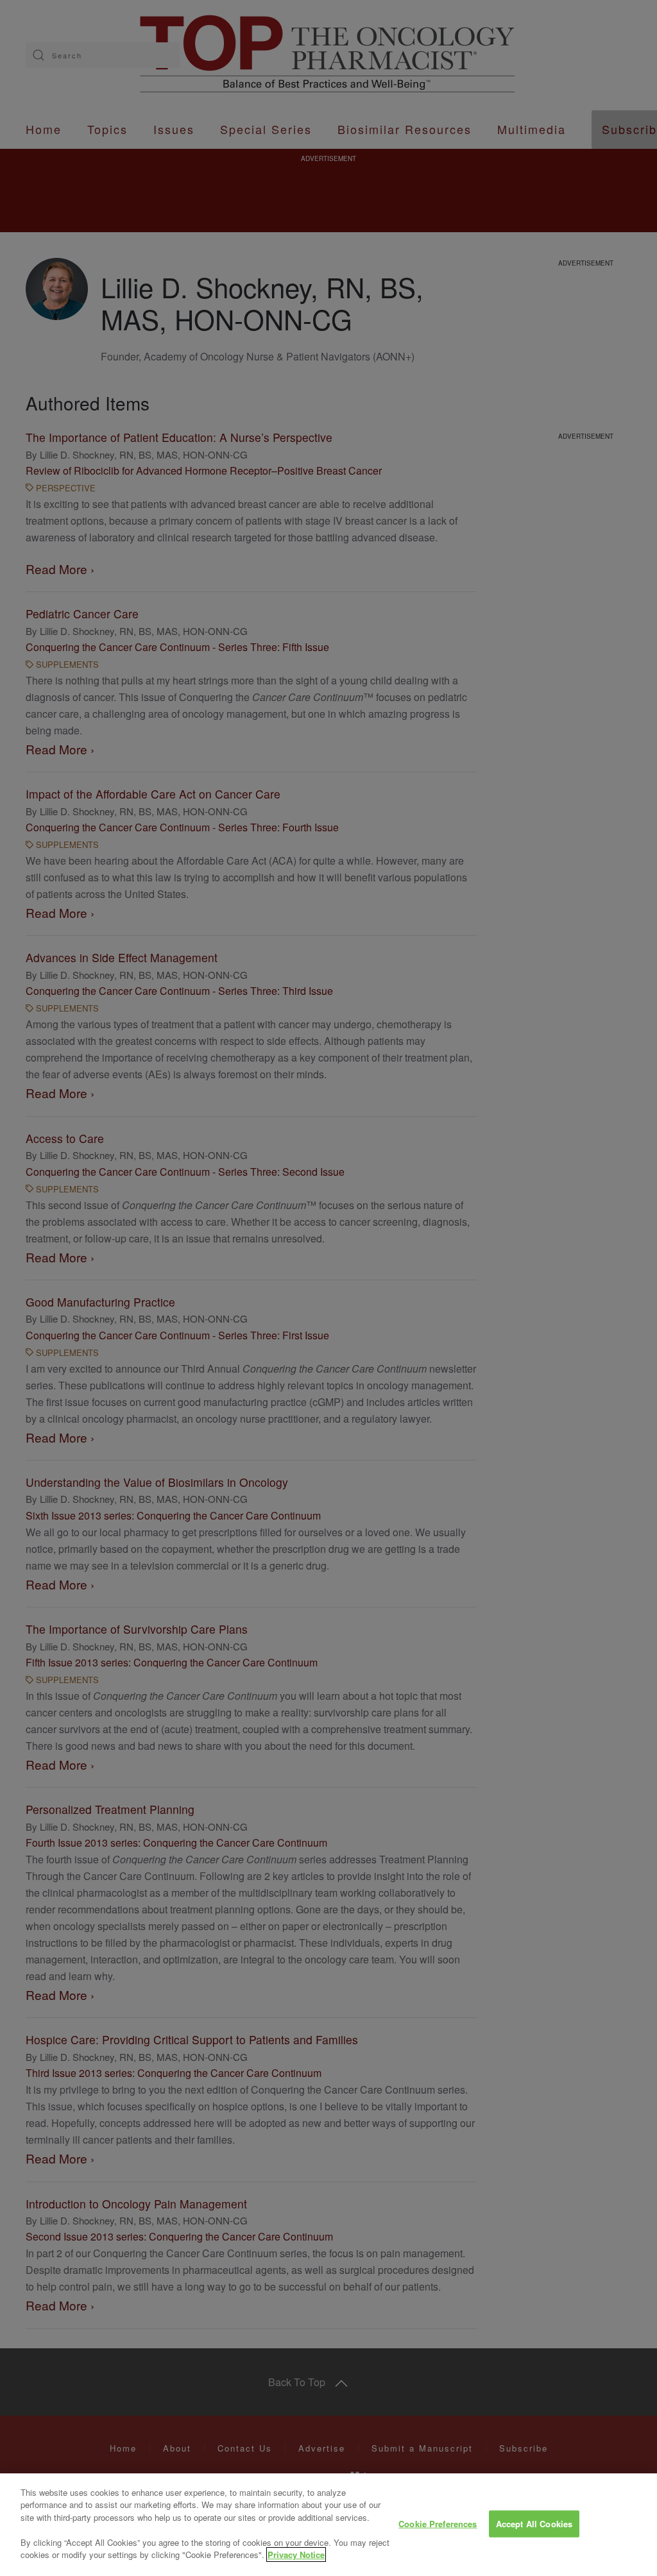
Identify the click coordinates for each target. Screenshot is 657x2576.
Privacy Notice (296, 2555)
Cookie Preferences (438, 2524)
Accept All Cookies (534, 2524)
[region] (328, 2525)
